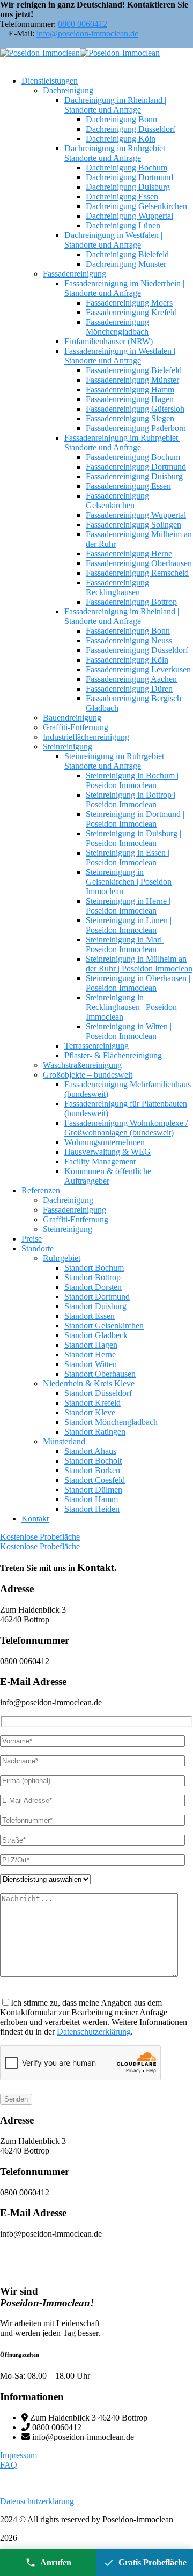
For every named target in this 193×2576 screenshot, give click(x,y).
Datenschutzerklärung (94, 2032)
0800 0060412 (83, 24)
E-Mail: (21, 34)
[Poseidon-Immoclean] (40, 53)
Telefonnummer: (28, 24)
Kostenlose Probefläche (40, 1537)
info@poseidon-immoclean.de (87, 34)
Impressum (18, 2455)
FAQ (9, 2465)
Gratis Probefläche (153, 2562)
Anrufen (56, 2562)
